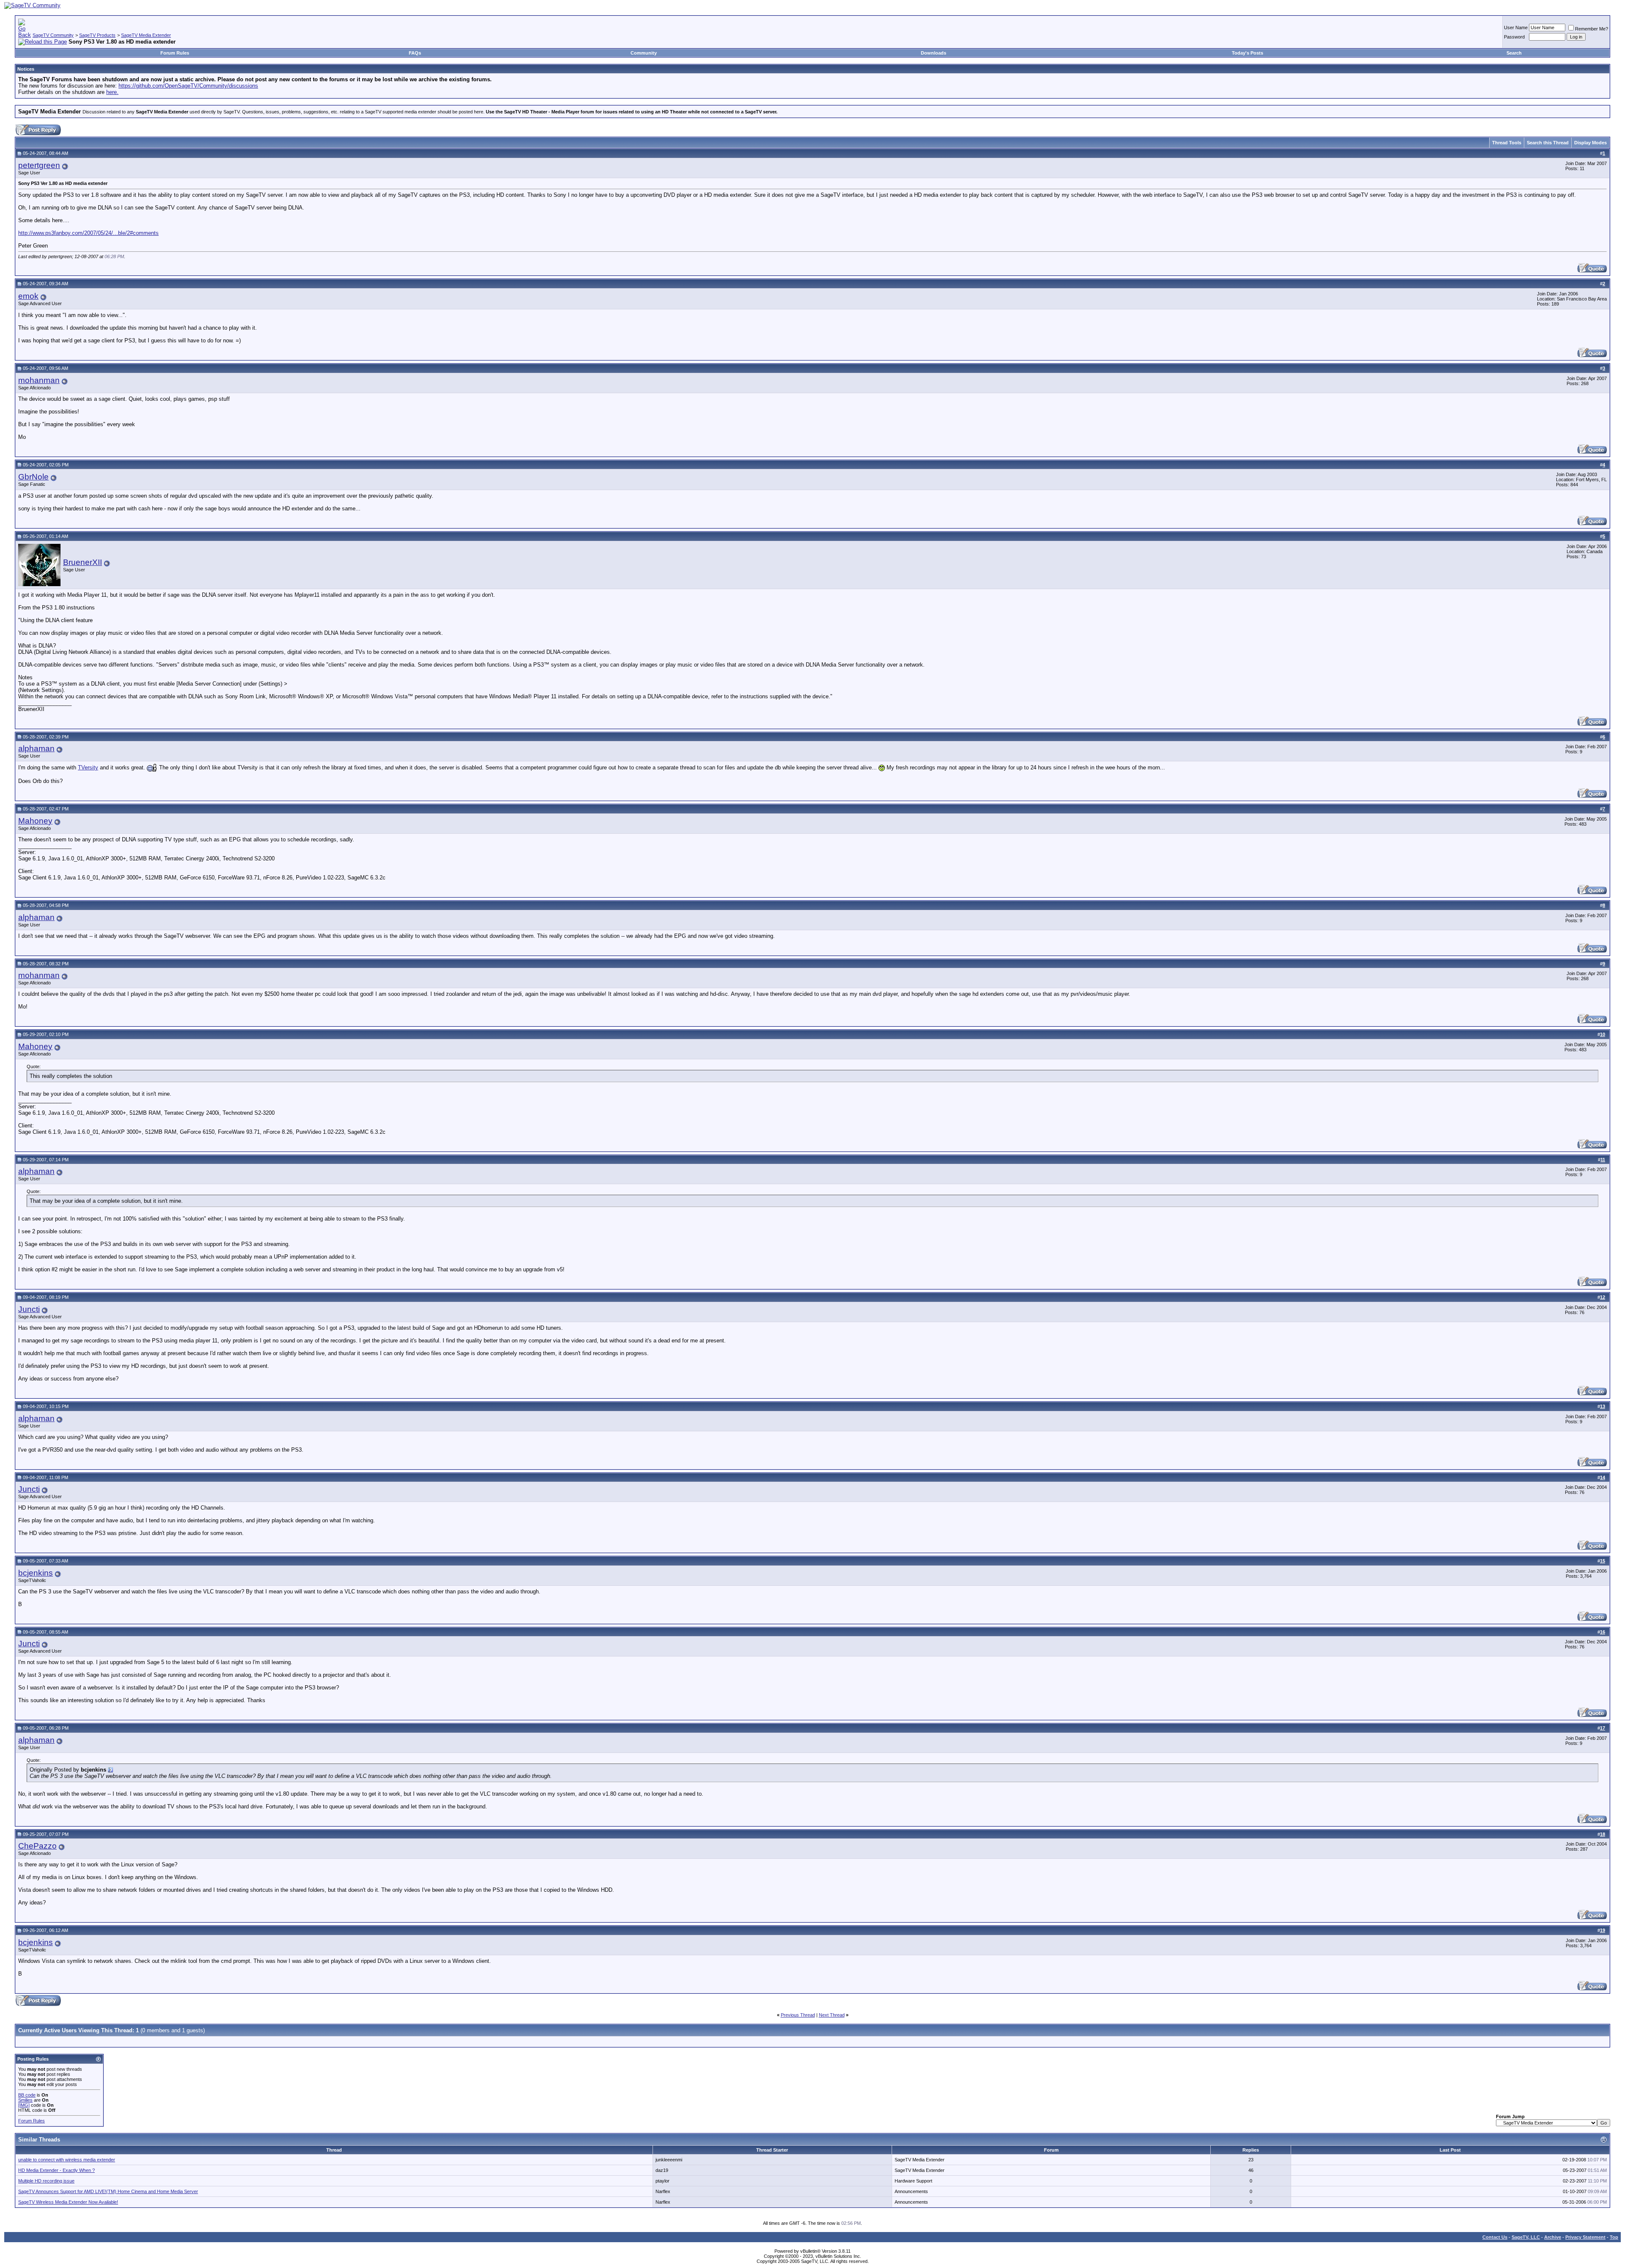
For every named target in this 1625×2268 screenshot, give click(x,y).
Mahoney (35, 821)
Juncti (29, 1309)
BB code (27, 2095)
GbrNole (33, 477)
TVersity (88, 767)
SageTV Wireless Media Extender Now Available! (68, 2202)
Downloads (934, 53)
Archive (1553, 2237)
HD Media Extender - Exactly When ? (56, 2170)
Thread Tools (1507, 143)
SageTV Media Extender (146, 35)
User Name (1516, 28)
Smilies (25, 2100)
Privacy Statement (1585, 2237)
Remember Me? (1592, 29)
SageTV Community (53, 35)
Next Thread (832, 2015)
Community (644, 53)
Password (1514, 37)
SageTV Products (97, 35)
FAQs (415, 53)
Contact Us (1495, 2237)
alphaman (36, 748)
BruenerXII (83, 562)
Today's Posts (1248, 53)
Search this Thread (1548, 143)
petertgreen (39, 165)
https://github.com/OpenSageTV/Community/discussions (188, 86)
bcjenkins (36, 1573)
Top (1614, 2237)
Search (1514, 53)
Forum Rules (175, 53)
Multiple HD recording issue (46, 2181)
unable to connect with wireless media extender (67, 2160)
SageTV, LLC (1526, 2237)
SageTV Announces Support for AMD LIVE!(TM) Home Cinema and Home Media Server (108, 2191)
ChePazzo (37, 1846)
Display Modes (1591, 143)
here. (112, 92)
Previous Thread (798, 2015)
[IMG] (24, 2105)
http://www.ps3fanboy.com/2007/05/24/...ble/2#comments (88, 233)
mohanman (39, 380)
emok (28, 296)
